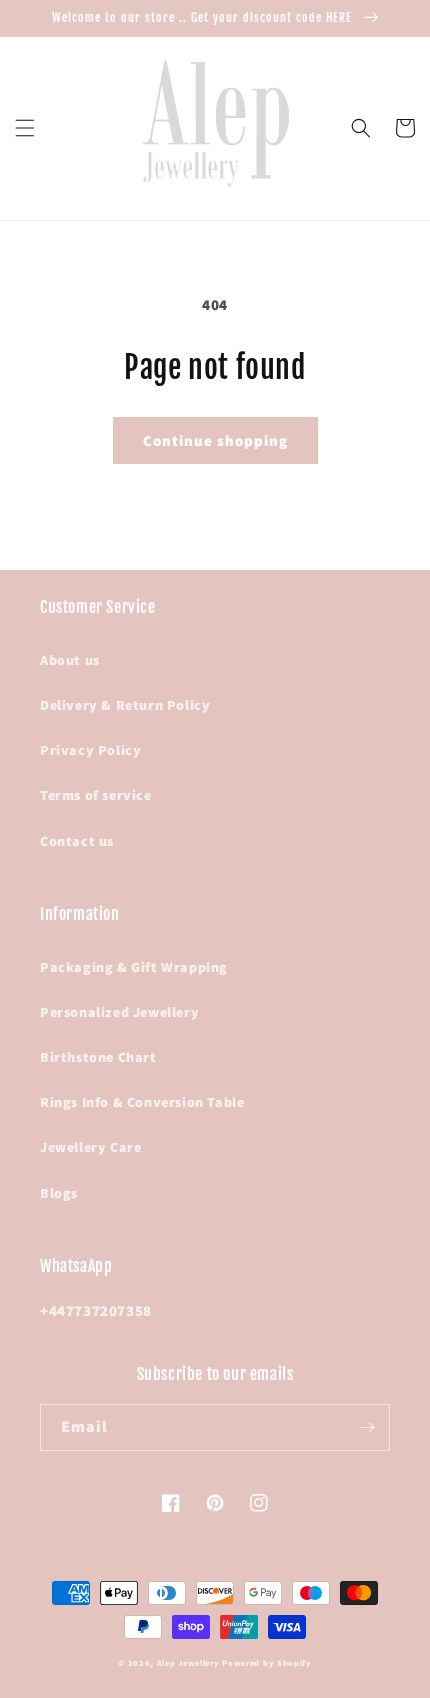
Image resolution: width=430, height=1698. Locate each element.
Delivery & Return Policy (125, 705)
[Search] (361, 128)
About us (70, 660)
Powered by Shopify (267, 1662)
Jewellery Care (90, 1147)
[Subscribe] (367, 1427)
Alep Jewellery (190, 1662)
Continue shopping (215, 440)
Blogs (59, 1193)
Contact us (77, 841)
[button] (25, 128)
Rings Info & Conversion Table (142, 1102)
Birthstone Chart (98, 1057)
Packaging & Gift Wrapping (134, 967)
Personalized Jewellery (119, 1012)
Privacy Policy (90, 750)
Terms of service (96, 795)
